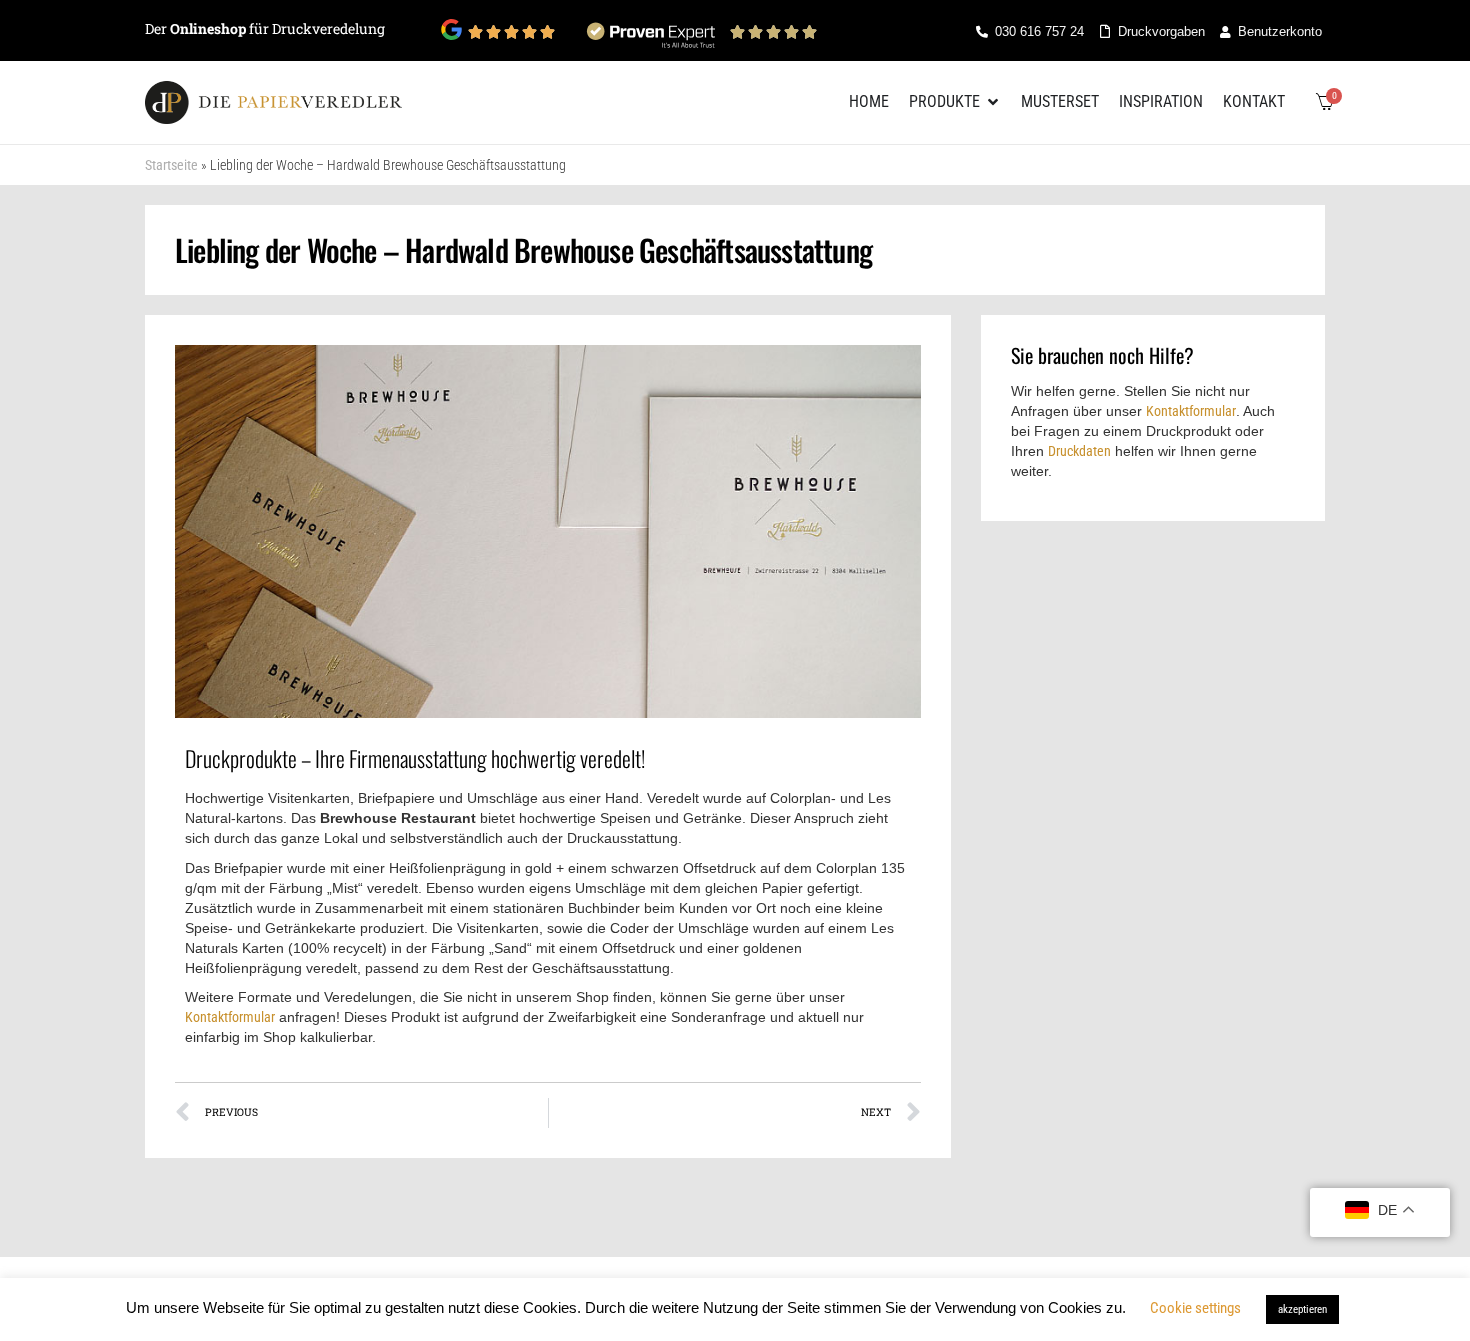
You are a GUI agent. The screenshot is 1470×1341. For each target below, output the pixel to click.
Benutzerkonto (1280, 31)
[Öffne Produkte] (993, 102)
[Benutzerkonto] (1225, 32)
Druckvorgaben (1161, 31)
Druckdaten (1079, 451)
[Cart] (1325, 102)
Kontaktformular (230, 1017)
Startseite (171, 165)
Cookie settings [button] (1195, 1308)
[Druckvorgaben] (1104, 31)
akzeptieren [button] (1302, 1309)
